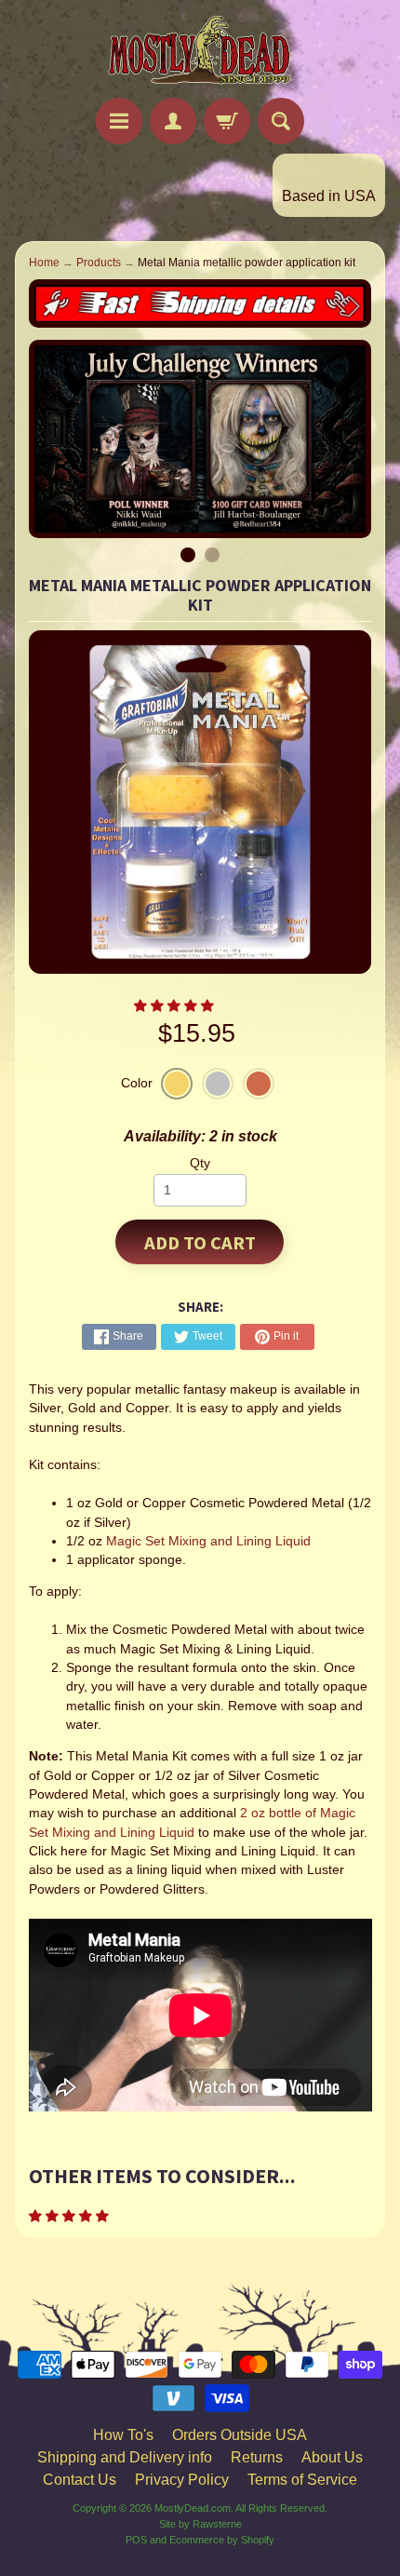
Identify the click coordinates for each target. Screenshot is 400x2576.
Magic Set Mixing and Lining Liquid (208, 1541)
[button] (176, 1006)
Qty (200, 1163)
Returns (257, 2457)
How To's (123, 2435)
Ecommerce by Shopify (222, 2540)
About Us (332, 2457)
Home (44, 263)
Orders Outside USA (240, 2435)
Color (137, 1083)
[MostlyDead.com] (200, 52)
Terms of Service (302, 2480)
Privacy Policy (182, 2480)
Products (99, 263)
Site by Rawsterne (200, 2524)
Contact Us (80, 2480)
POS (136, 2540)
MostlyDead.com (193, 2508)
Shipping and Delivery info (125, 2457)
